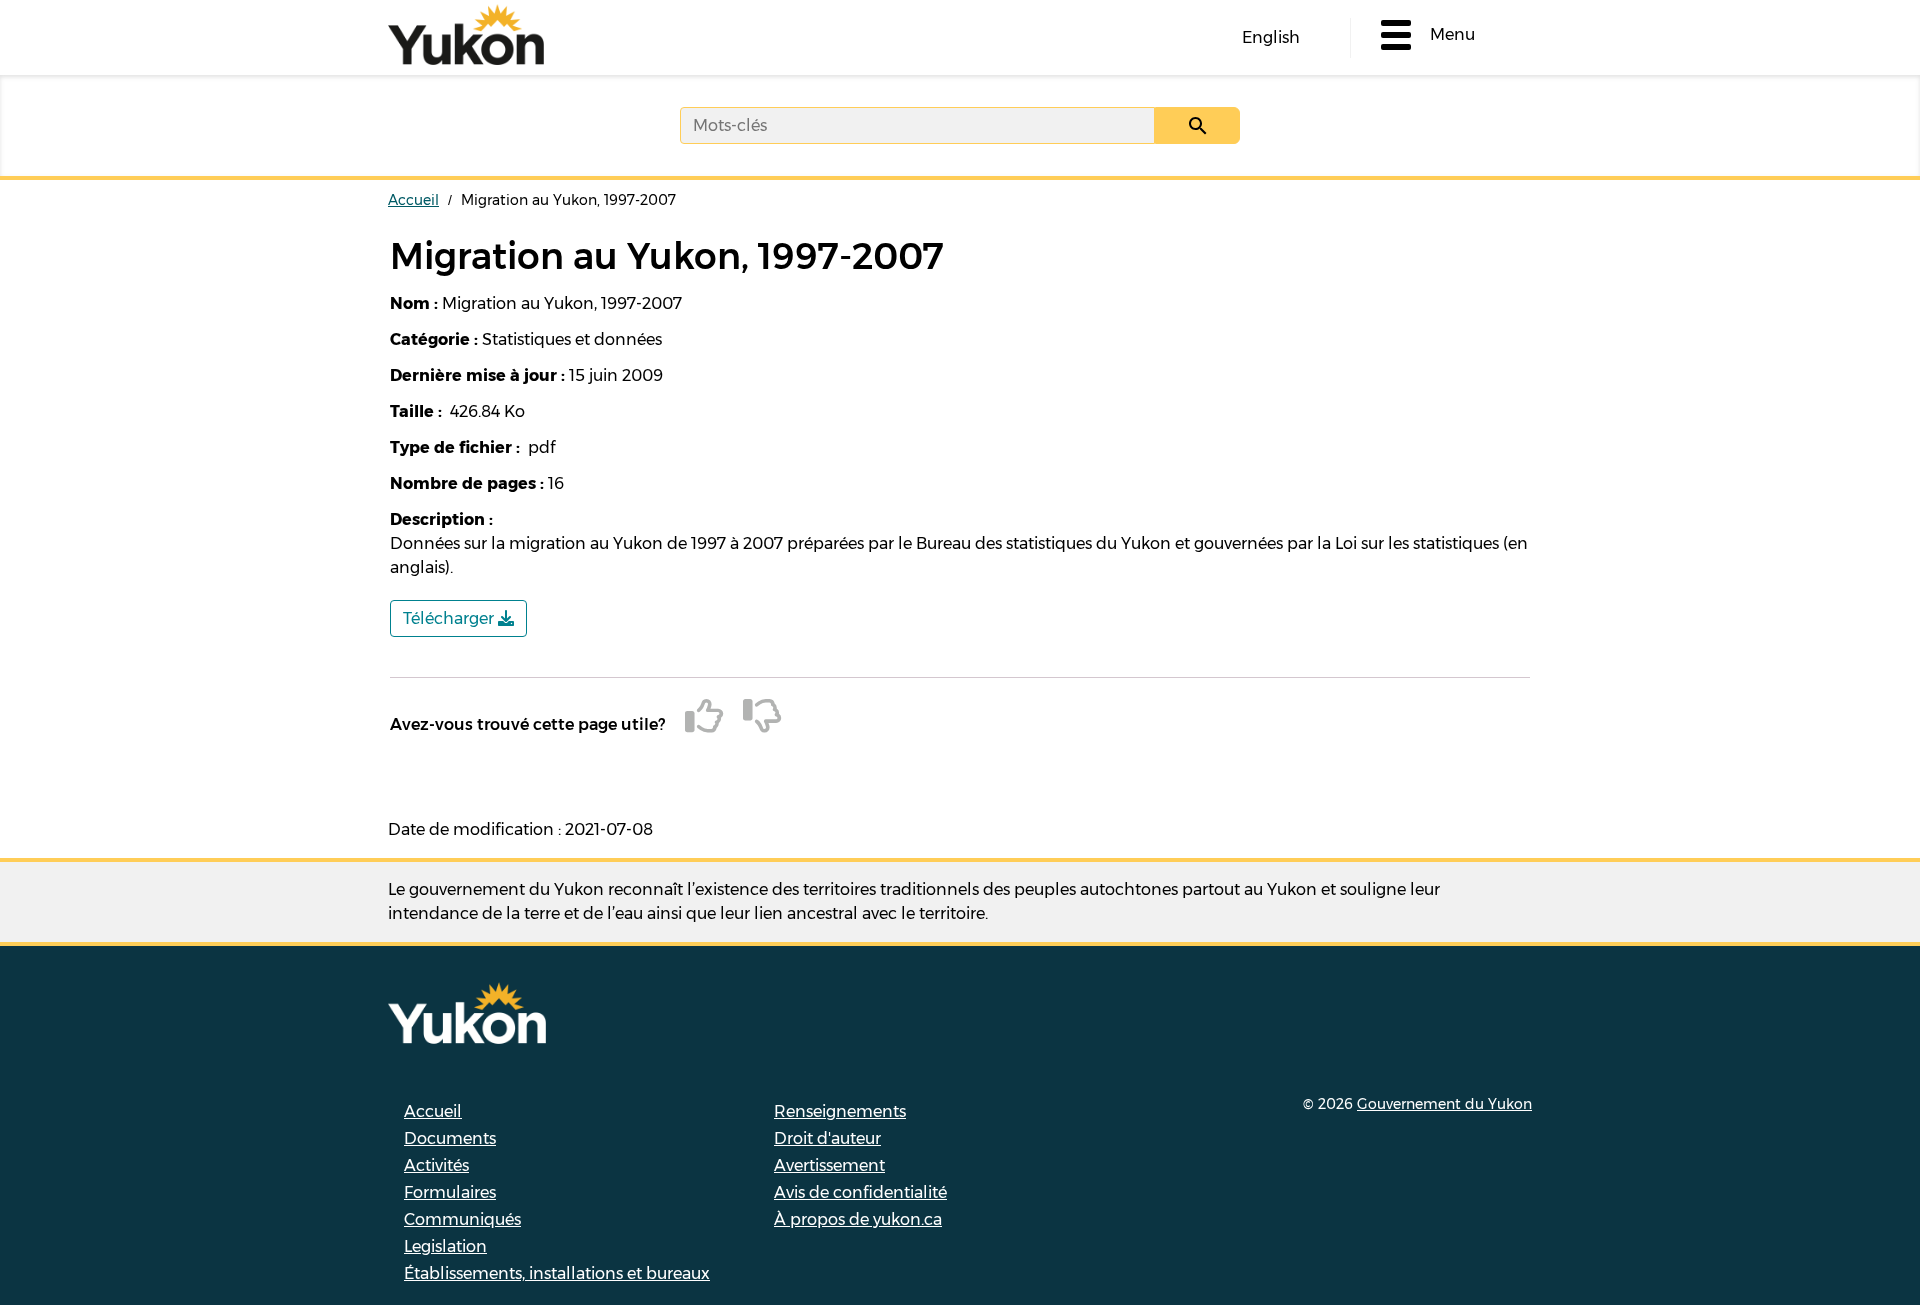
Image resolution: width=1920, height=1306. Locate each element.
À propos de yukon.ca (858, 1219)
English (1271, 37)
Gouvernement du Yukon (1444, 1104)
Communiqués (462, 1219)
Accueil (413, 200)
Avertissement (829, 1165)
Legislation (445, 1246)
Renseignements (840, 1111)
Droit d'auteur (827, 1138)
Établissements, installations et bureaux (557, 1273)
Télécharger (450, 618)
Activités (436, 1165)
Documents (450, 1138)
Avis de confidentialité (860, 1192)
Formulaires (450, 1192)
